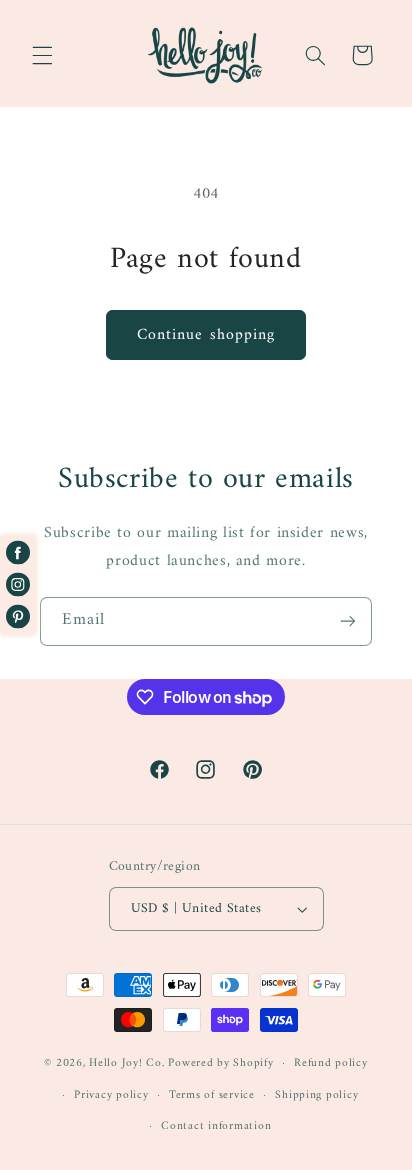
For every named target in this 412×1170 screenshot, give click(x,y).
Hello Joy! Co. (126, 1063)
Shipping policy (316, 1095)
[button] (42, 55)
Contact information (216, 1126)
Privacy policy (111, 1095)
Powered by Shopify (220, 1063)
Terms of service (212, 1095)
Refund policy (331, 1063)
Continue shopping (206, 335)
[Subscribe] (348, 621)
